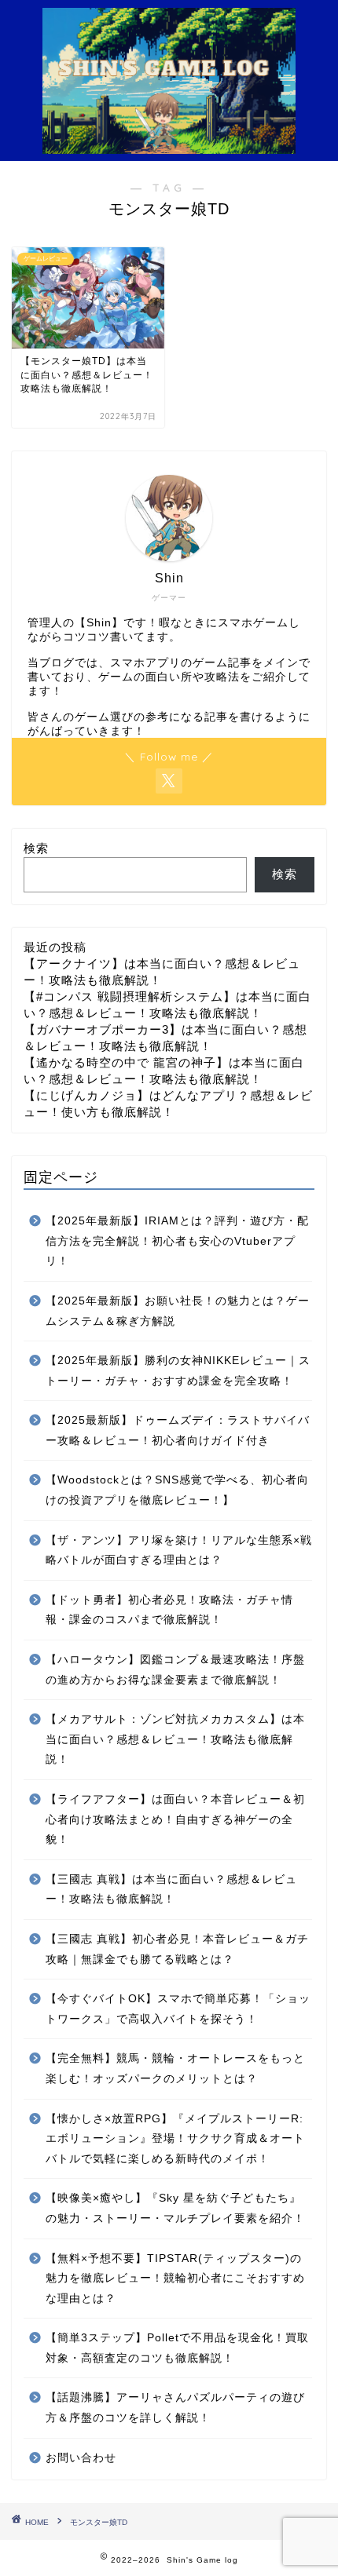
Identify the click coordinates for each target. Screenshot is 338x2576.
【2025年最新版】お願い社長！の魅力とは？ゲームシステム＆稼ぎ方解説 (178, 1311)
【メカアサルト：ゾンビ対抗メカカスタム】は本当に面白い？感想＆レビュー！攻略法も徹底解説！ (175, 1739)
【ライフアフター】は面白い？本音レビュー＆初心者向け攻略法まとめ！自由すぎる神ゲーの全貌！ (175, 1819)
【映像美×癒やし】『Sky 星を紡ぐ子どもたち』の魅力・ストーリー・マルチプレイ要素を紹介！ (175, 2208)
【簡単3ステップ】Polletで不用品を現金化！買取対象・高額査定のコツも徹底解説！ (177, 2348)
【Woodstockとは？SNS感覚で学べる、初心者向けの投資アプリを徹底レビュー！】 (177, 1490)
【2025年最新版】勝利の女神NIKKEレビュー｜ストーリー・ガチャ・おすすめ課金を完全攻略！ (178, 1371)
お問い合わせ (81, 2458)
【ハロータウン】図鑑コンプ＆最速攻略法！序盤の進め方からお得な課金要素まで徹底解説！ (175, 1670)
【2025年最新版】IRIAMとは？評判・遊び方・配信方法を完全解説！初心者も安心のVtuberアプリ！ (177, 1241)
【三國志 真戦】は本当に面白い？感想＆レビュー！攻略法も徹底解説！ (171, 1890)
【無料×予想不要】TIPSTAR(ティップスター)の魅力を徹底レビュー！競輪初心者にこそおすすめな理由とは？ (175, 2279)
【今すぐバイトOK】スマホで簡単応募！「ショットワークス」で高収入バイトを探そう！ (178, 2009)
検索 (36, 848)
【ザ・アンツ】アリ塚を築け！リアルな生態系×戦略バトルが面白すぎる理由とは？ (179, 1551)
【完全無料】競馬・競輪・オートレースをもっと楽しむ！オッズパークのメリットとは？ (175, 2069)
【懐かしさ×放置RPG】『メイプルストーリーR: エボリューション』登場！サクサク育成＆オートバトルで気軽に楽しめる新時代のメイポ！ (175, 2139)
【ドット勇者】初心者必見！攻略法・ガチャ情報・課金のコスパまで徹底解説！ (169, 1610)
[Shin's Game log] (169, 145)
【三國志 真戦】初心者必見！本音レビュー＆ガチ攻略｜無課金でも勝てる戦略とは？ (177, 1949)
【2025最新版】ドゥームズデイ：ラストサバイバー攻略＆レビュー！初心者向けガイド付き (178, 1430)
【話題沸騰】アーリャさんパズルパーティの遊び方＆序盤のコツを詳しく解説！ (175, 2408)
